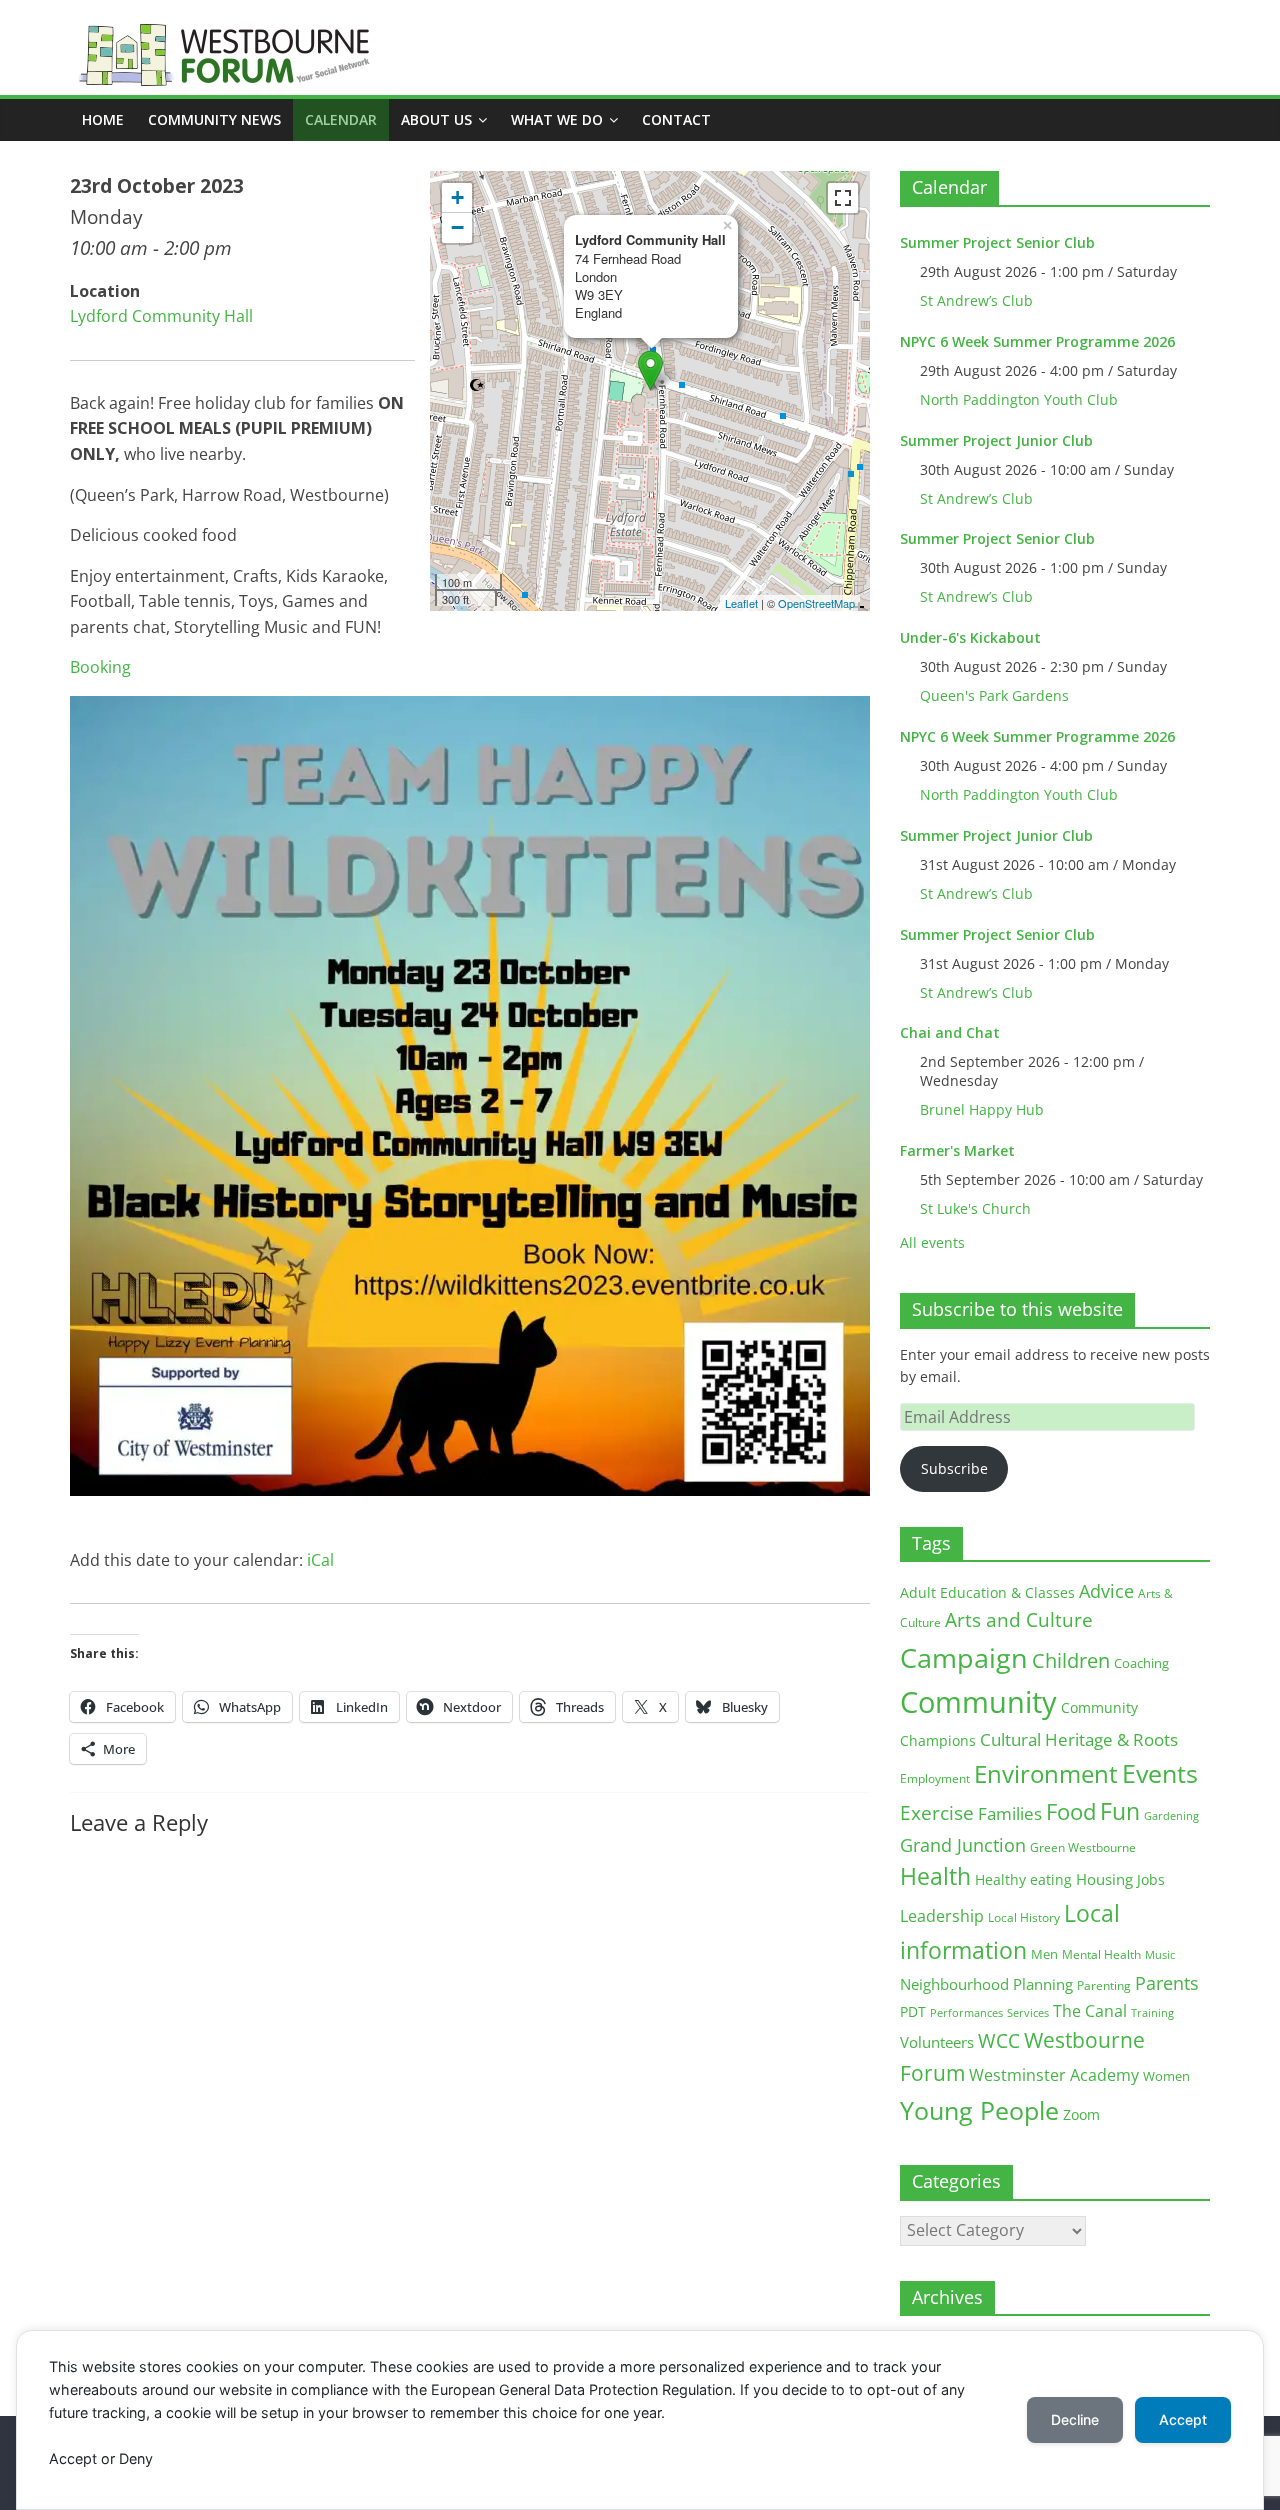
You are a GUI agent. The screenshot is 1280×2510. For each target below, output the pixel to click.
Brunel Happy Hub (982, 1109)
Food (1071, 1811)
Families (1010, 1813)
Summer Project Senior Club (997, 242)
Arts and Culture (1019, 1620)
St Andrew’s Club (976, 300)
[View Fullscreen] (843, 198)
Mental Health (1101, 1954)
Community (978, 1702)
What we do (557, 119)
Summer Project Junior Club (996, 440)
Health (935, 1876)
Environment (1046, 1773)
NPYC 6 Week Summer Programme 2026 (1037, 341)
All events (932, 1242)
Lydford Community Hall (161, 316)
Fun (1120, 1811)
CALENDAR (341, 119)
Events (1160, 1773)
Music (1160, 1955)
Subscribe (954, 1468)
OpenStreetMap (816, 603)
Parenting (1104, 1985)
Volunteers (937, 2042)
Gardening (1171, 1815)
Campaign (964, 1657)
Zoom (1081, 2115)
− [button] (457, 227)
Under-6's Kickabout (970, 637)
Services (1028, 2013)
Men (1044, 1954)
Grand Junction (963, 1845)
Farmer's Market (957, 1150)
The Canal (1090, 2010)
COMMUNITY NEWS (214, 119)
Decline (1075, 2419)
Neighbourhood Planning (986, 1984)
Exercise (937, 1813)
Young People (979, 2110)
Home (103, 119)
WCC (999, 2041)
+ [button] (457, 197)
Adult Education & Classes (987, 1592)
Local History (1024, 1917)
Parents (1167, 1983)
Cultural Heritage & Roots (1079, 1739)
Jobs (1151, 1879)
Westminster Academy (1054, 2074)
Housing (1104, 1879)
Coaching (1141, 1663)
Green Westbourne (1083, 1847)
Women (1166, 2076)
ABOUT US (436, 119)
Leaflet (741, 603)
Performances (966, 2013)
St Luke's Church (975, 1208)
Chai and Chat (950, 1032)
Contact (676, 119)
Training (1152, 2012)
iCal (320, 1560)
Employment (935, 1778)
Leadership (942, 1916)
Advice (1106, 1591)
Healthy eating (1023, 1879)
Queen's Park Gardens (994, 695)
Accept (1183, 2419)
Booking (100, 667)
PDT (913, 2011)
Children (1071, 1660)
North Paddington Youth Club (1019, 399)
